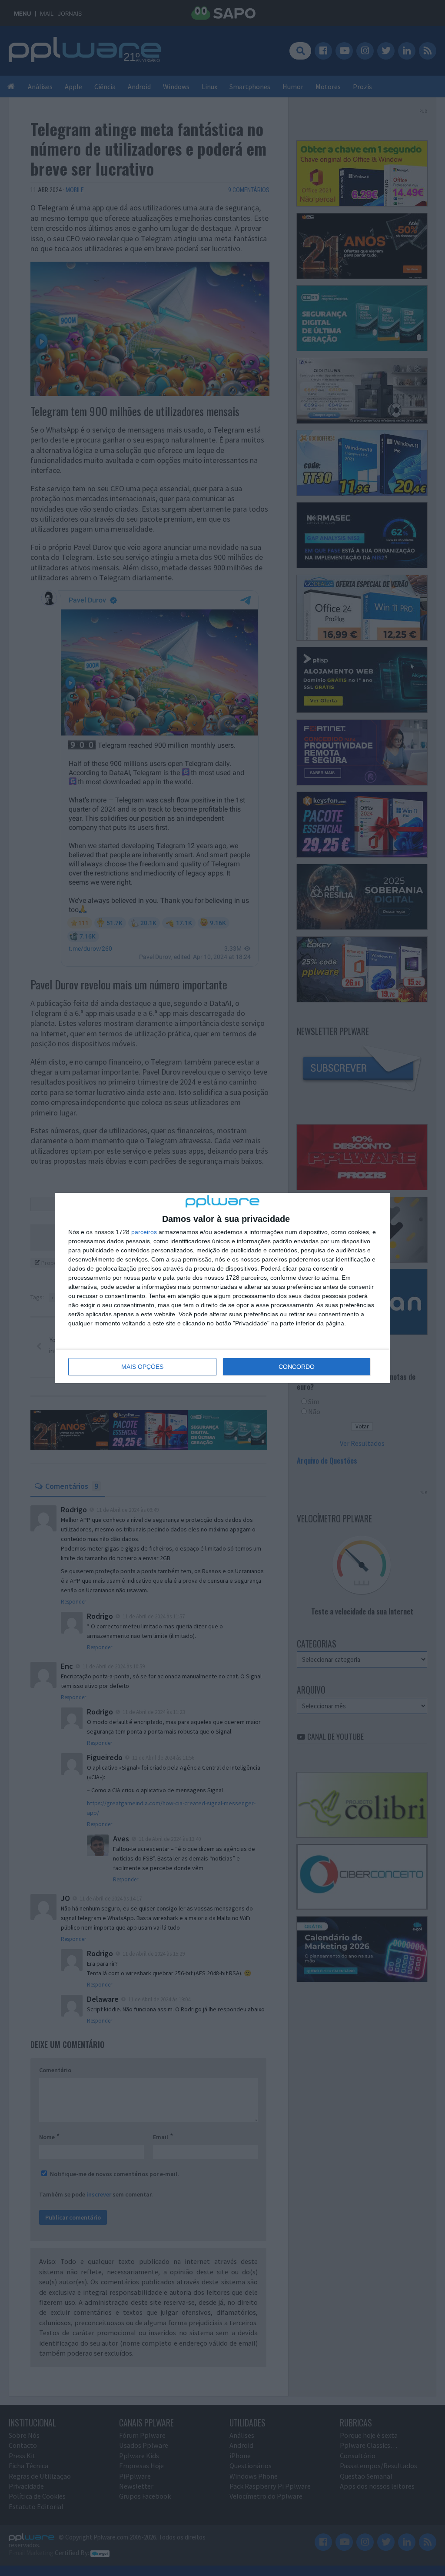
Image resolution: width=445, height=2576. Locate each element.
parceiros (144, 1232)
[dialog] (222, 1288)
